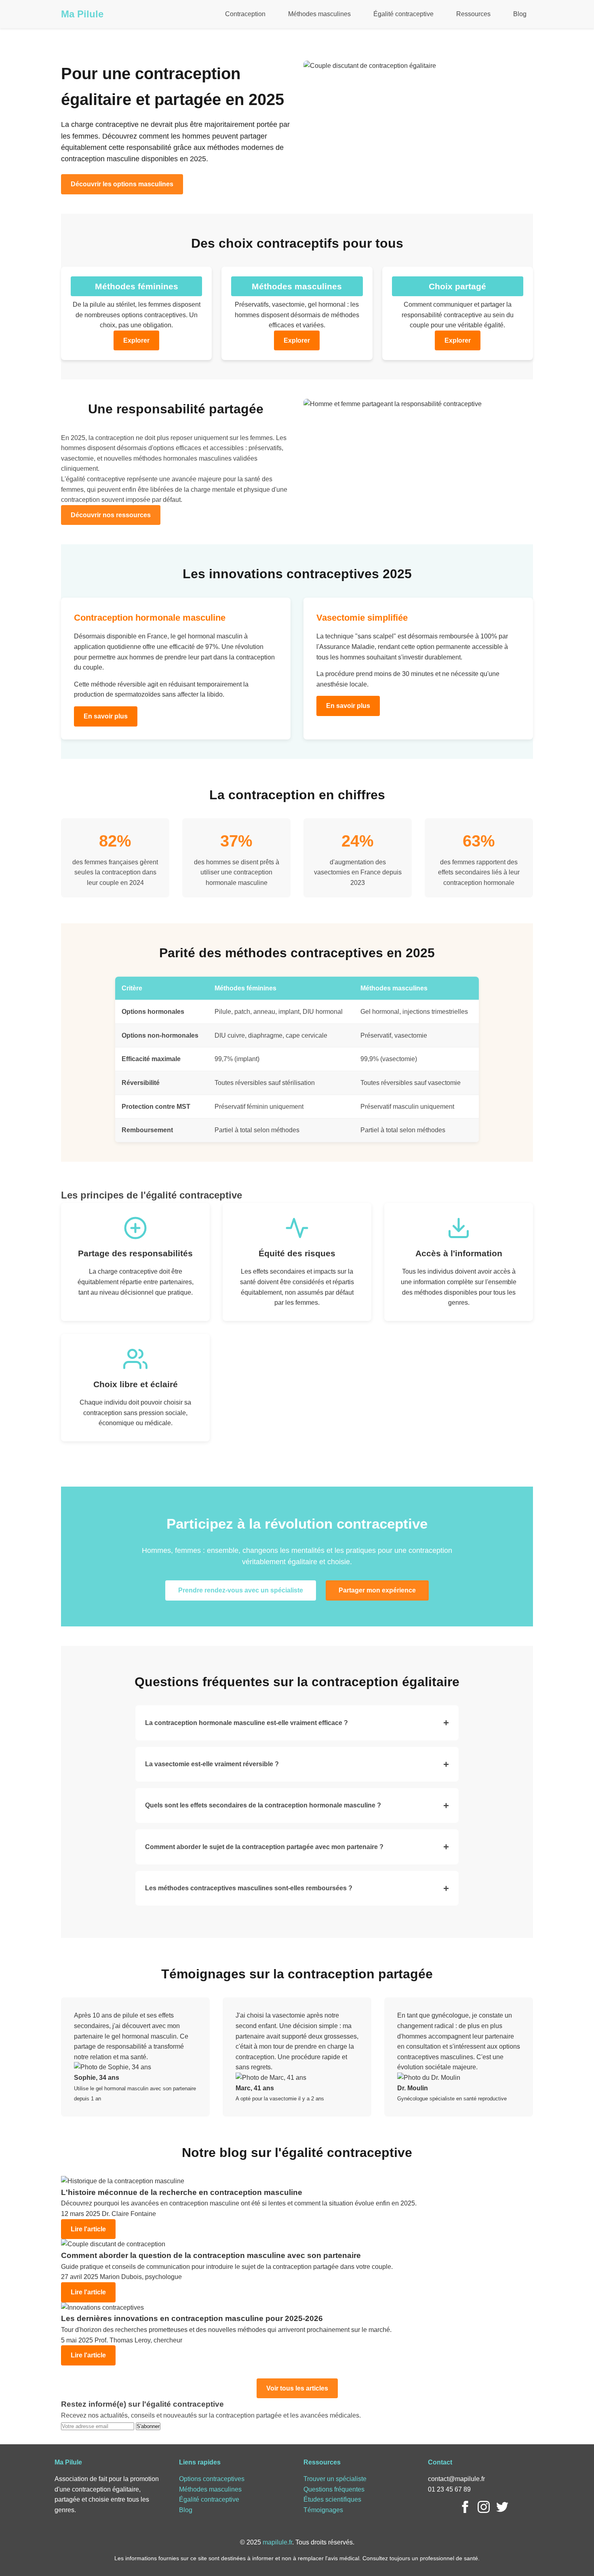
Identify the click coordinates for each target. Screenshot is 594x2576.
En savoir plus (106, 716)
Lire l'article (88, 2229)
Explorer (136, 340)
